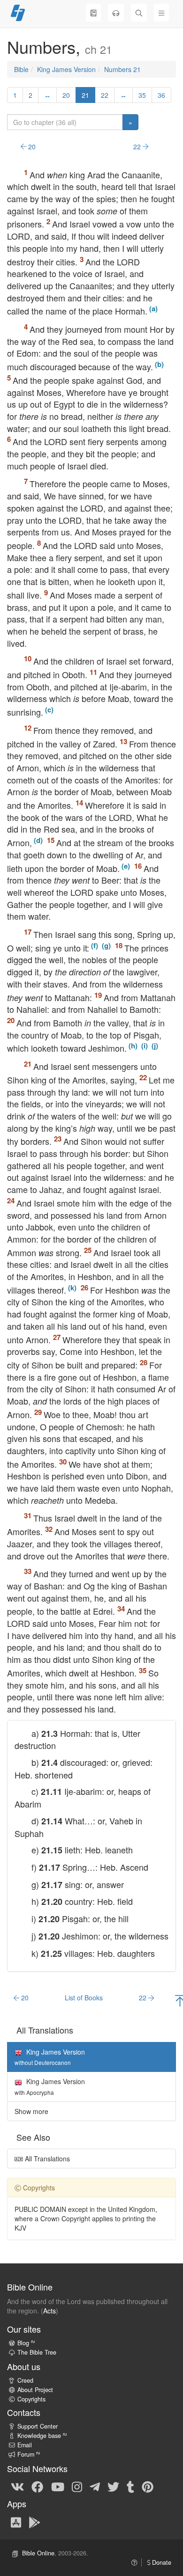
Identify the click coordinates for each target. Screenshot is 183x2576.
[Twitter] (113, 2486)
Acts (50, 2311)
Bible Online (38, 2553)
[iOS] (16, 2522)
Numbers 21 (122, 69)
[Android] (34, 2522)
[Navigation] (161, 13)
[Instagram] (77, 2486)
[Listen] (116, 13)
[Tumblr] (130, 2486)
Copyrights (31, 2399)
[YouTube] (58, 2486)
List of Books (84, 1998)
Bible (21, 69)
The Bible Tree (37, 2352)
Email (25, 2445)
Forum (29, 2454)
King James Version (66, 69)
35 (142, 95)
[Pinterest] (148, 2486)
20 (66, 95)
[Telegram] (95, 2486)
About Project (35, 2390)
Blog (26, 2343)
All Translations (46, 2159)
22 (105, 95)
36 (161, 95)
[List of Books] (93, 13)
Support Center (38, 2426)
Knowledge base (42, 2436)
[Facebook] (37, 2486)
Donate (161, 2562)
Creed (25, 2380)
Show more (31, 2111)
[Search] (139, 13)
